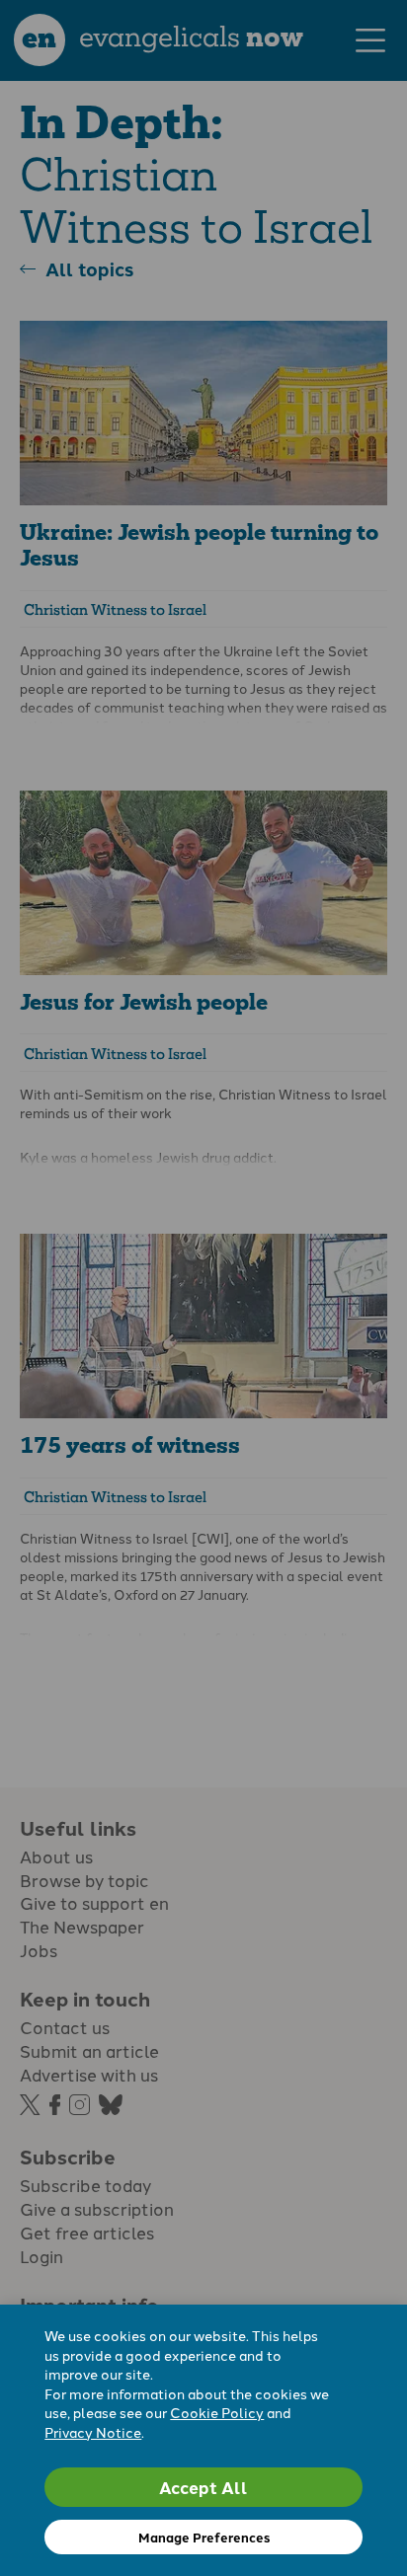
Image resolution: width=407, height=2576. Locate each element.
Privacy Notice (93, 2432)
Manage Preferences (204, 2537)
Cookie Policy (217, 2412)
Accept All (203, 2487)
